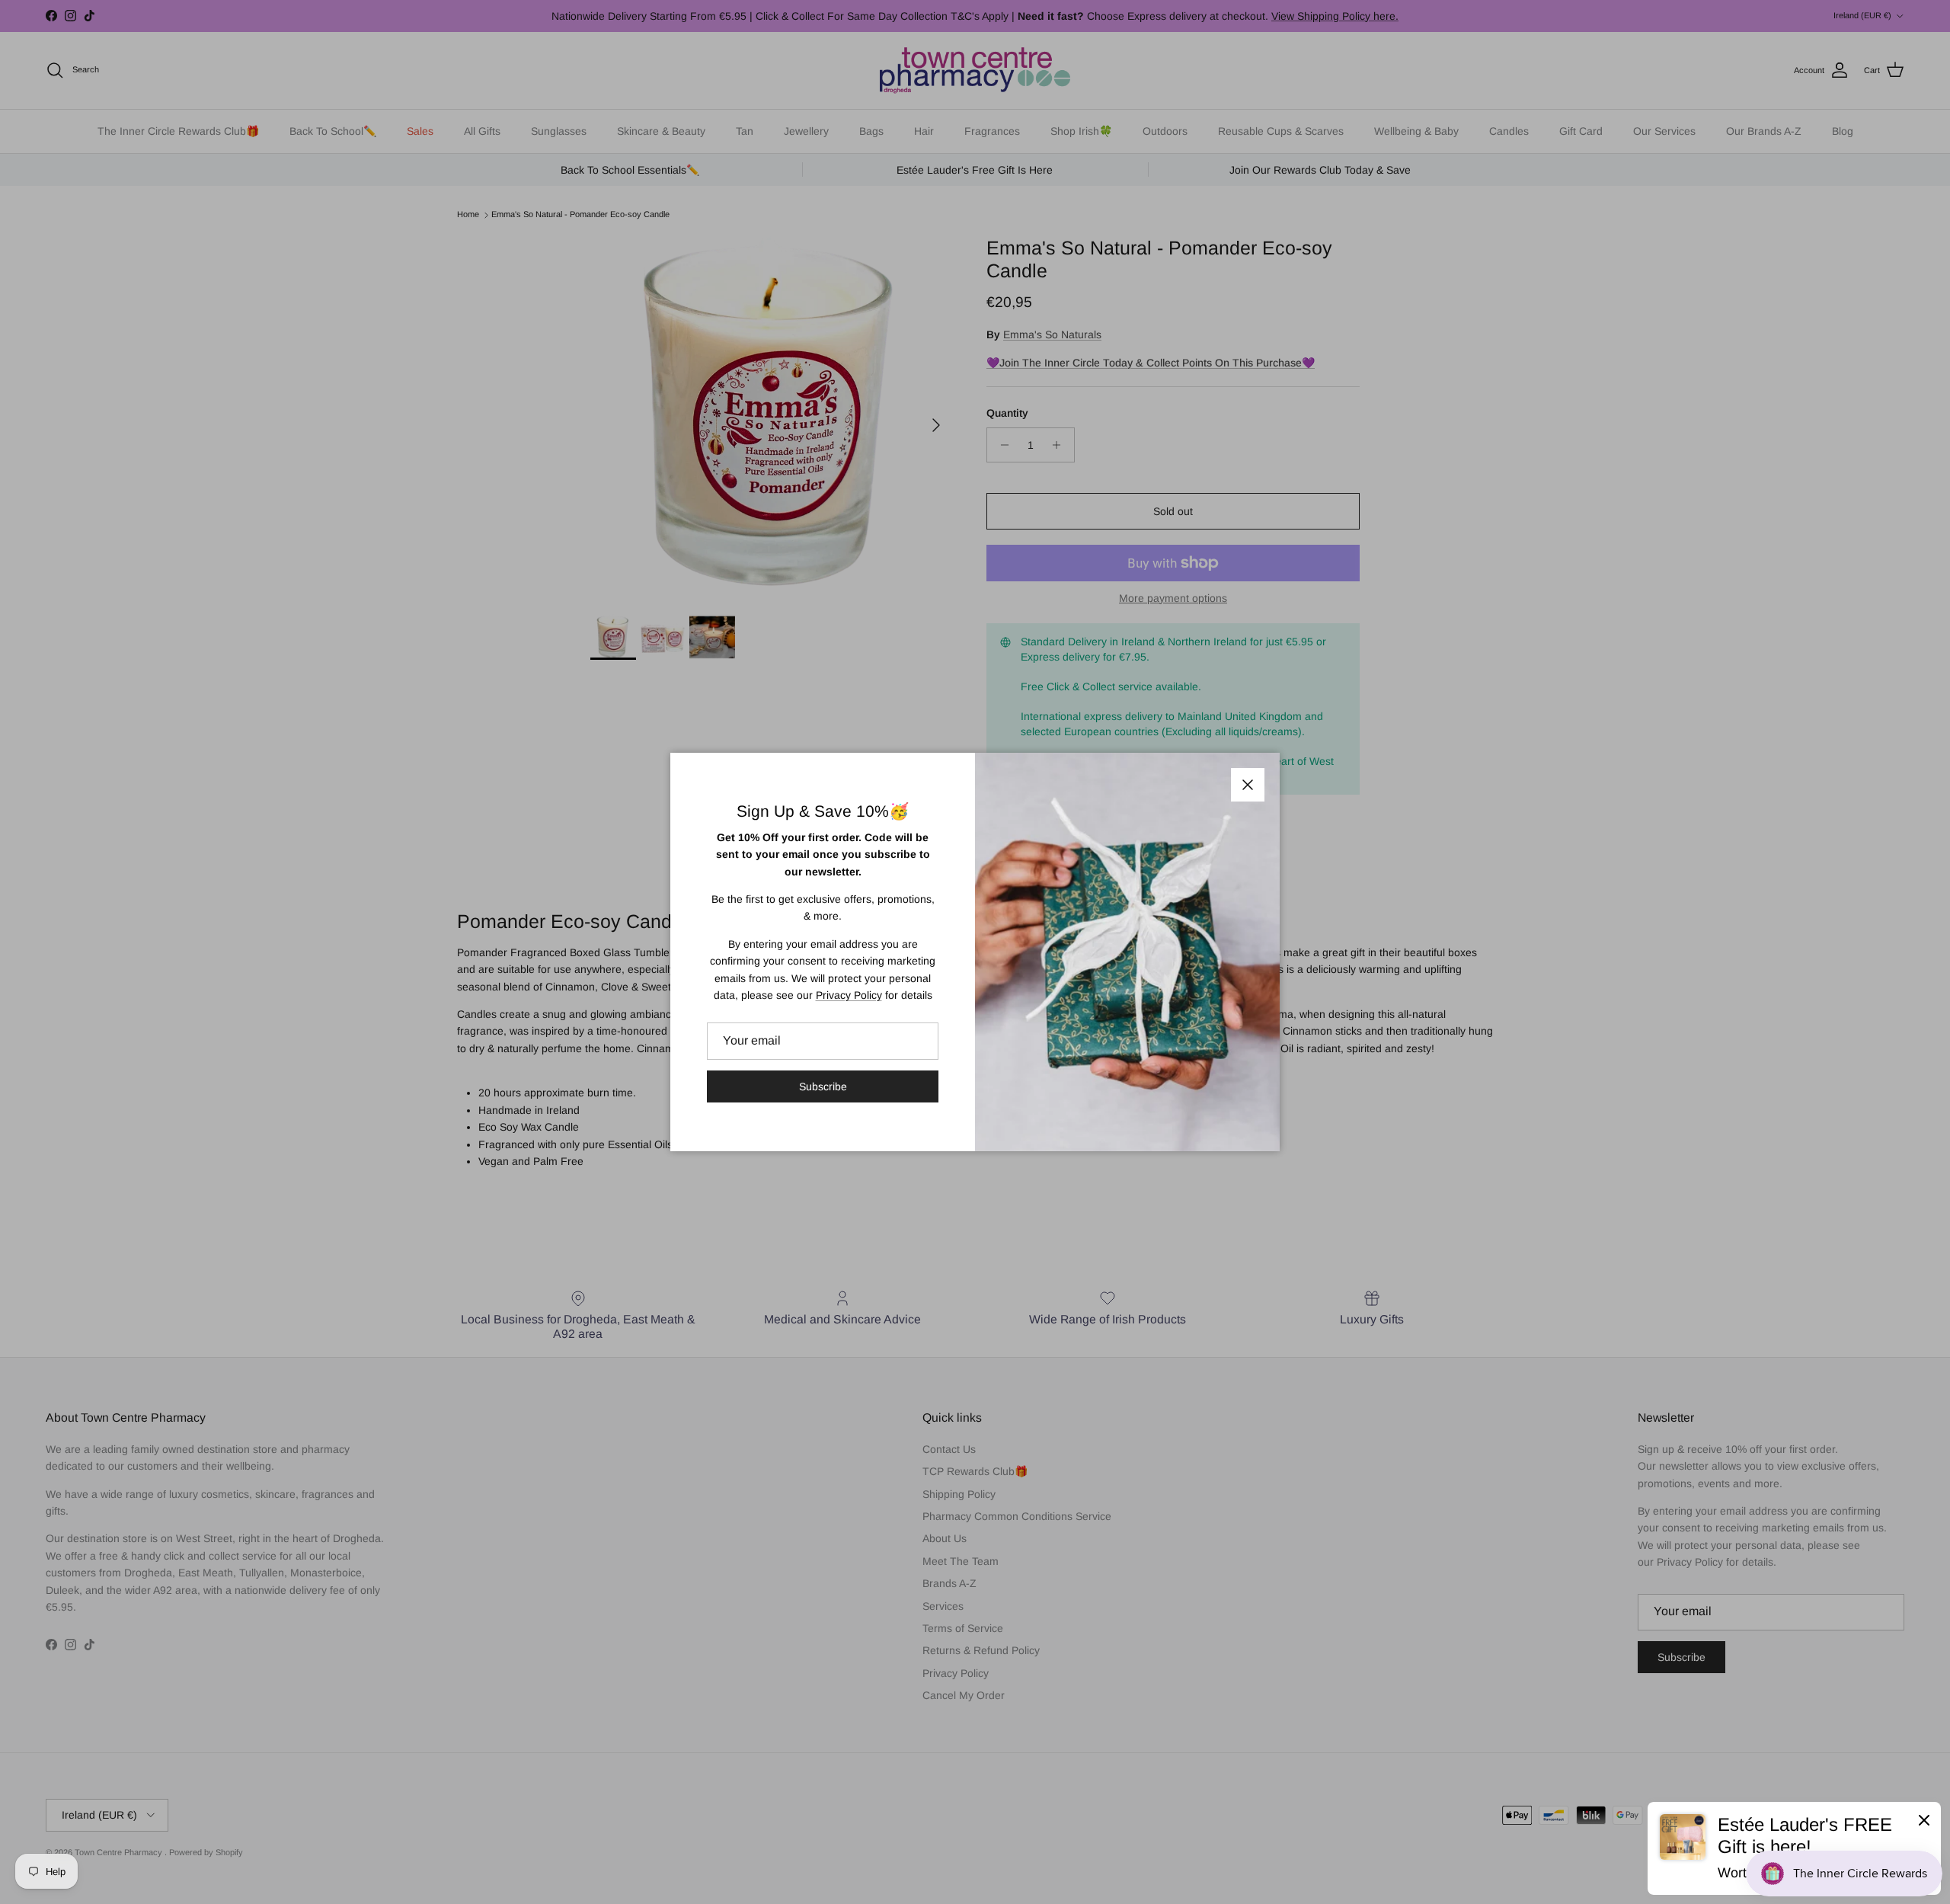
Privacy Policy (849, 995)
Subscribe (823, 1086)
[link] (1794, 1848)
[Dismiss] (1924, 1819)
